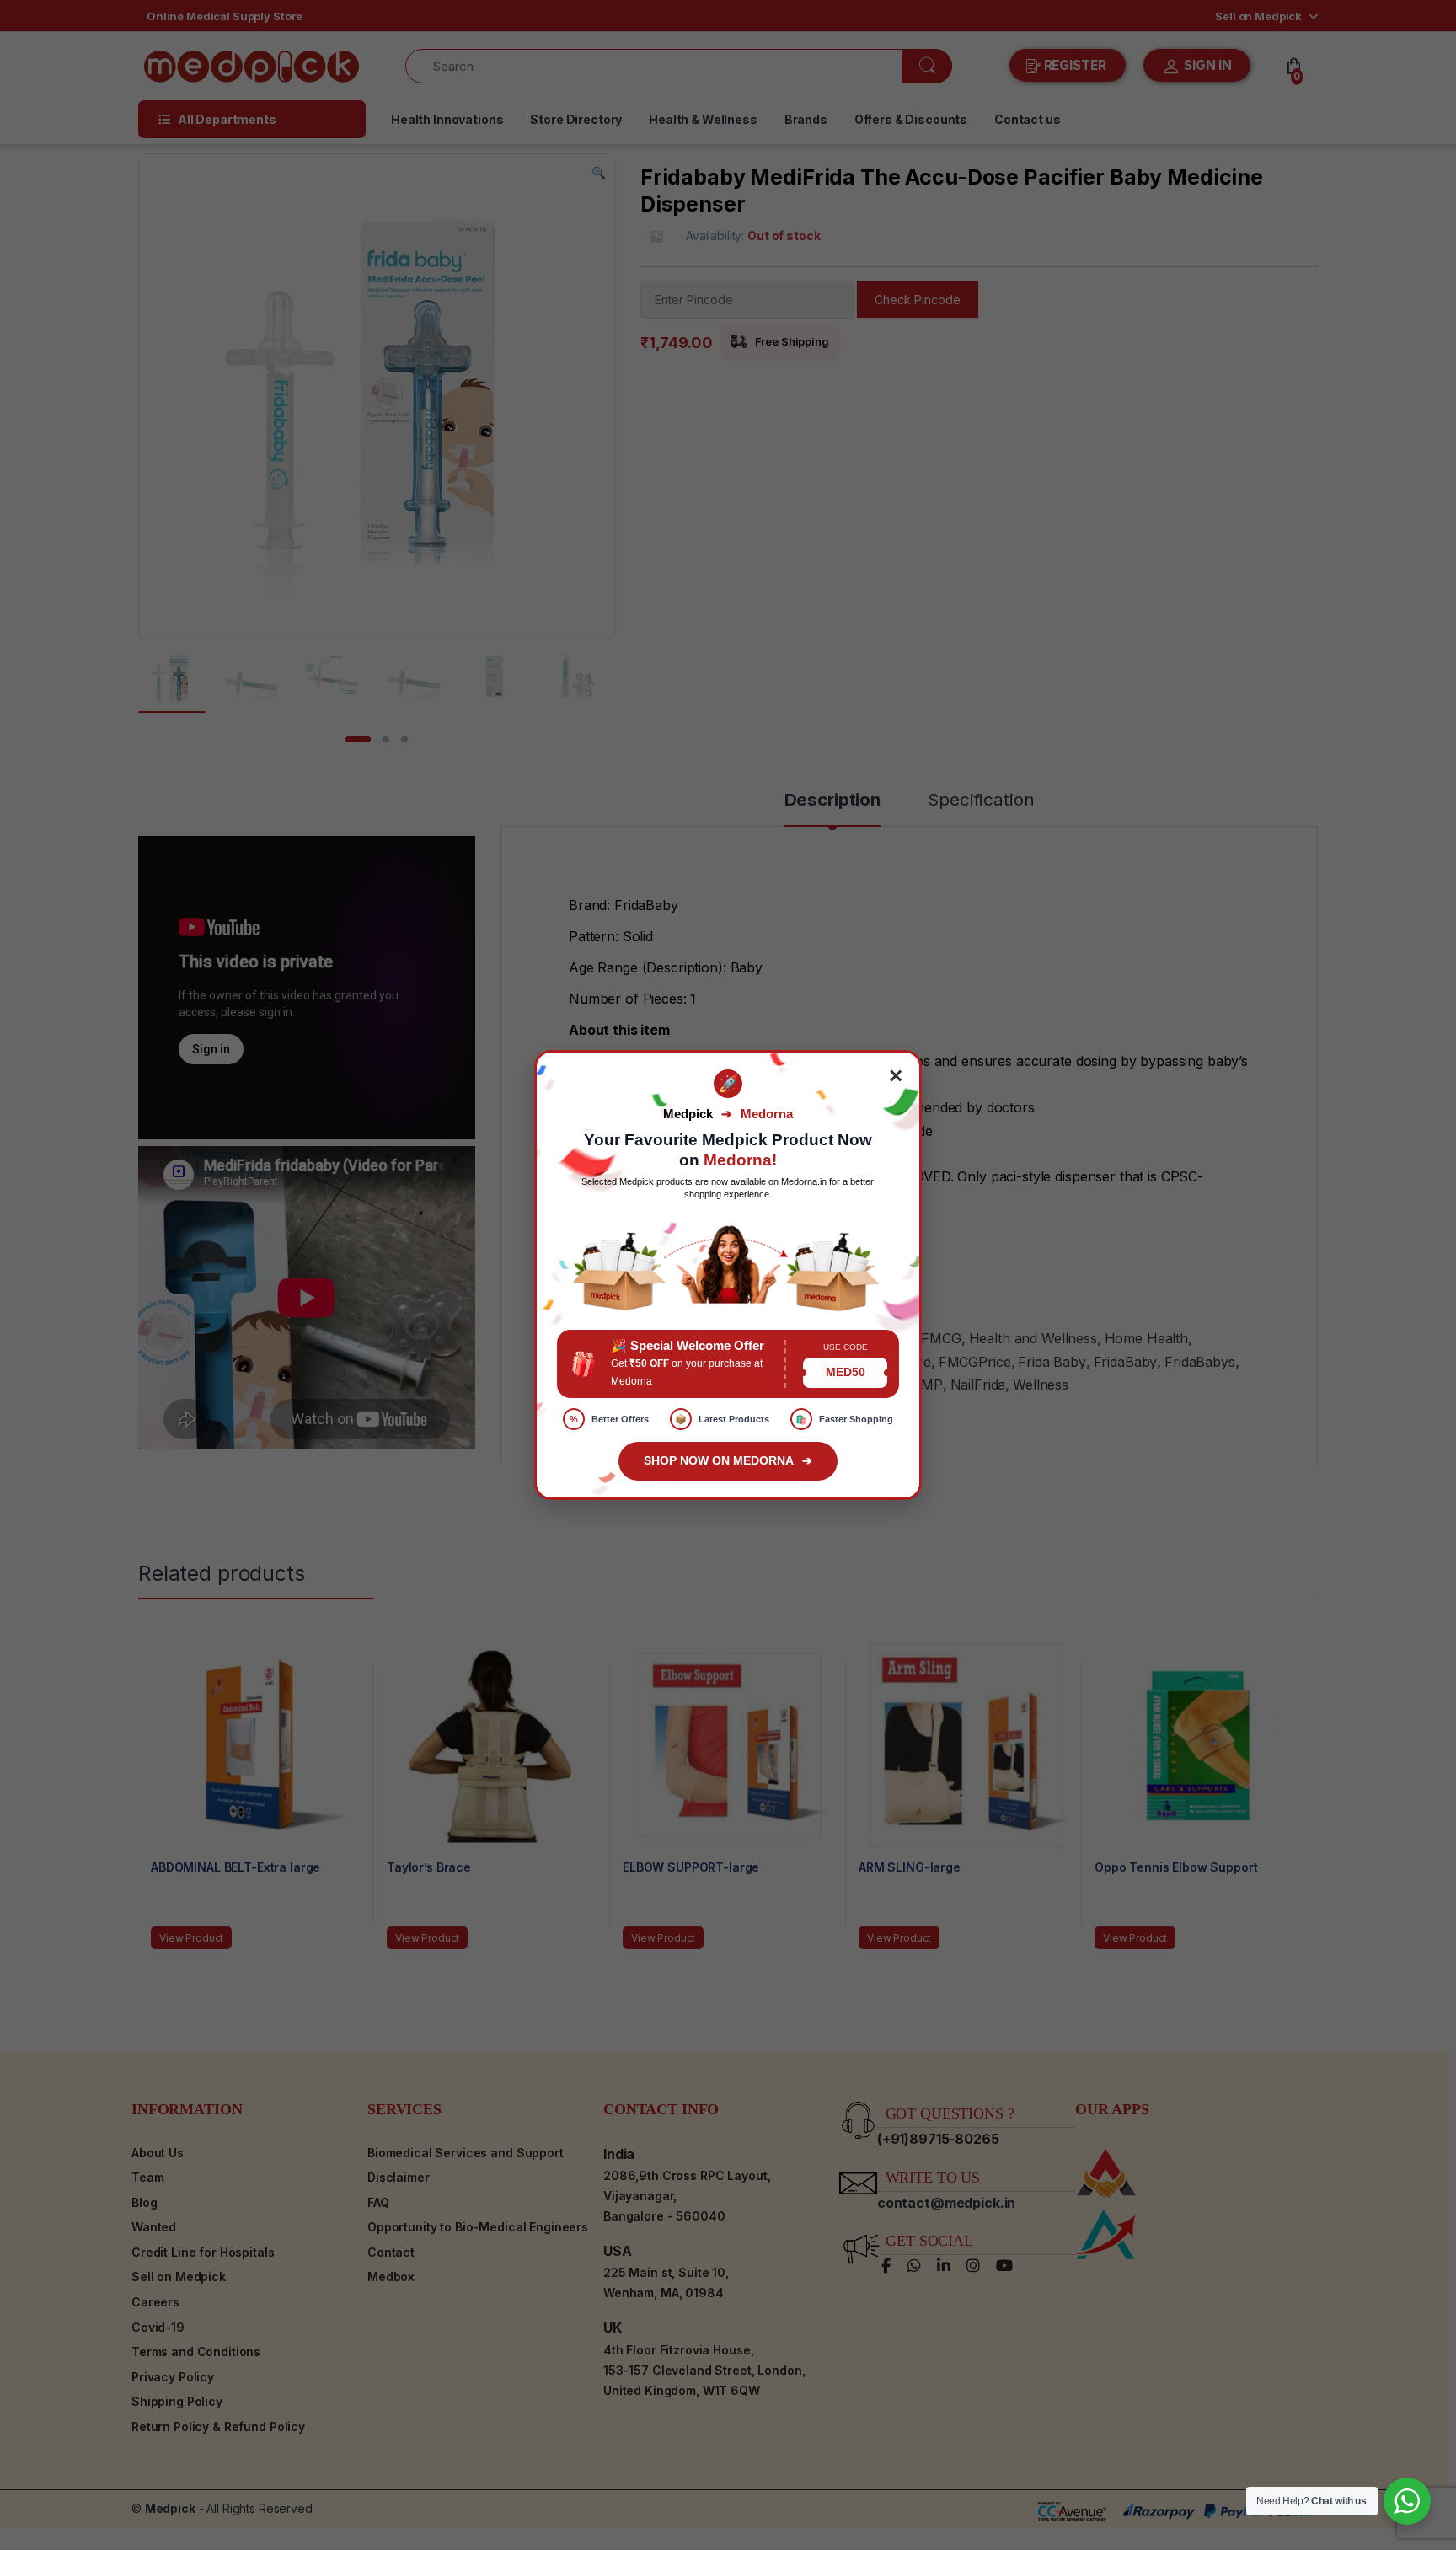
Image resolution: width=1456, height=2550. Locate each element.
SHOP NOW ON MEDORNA (728, 1460)
